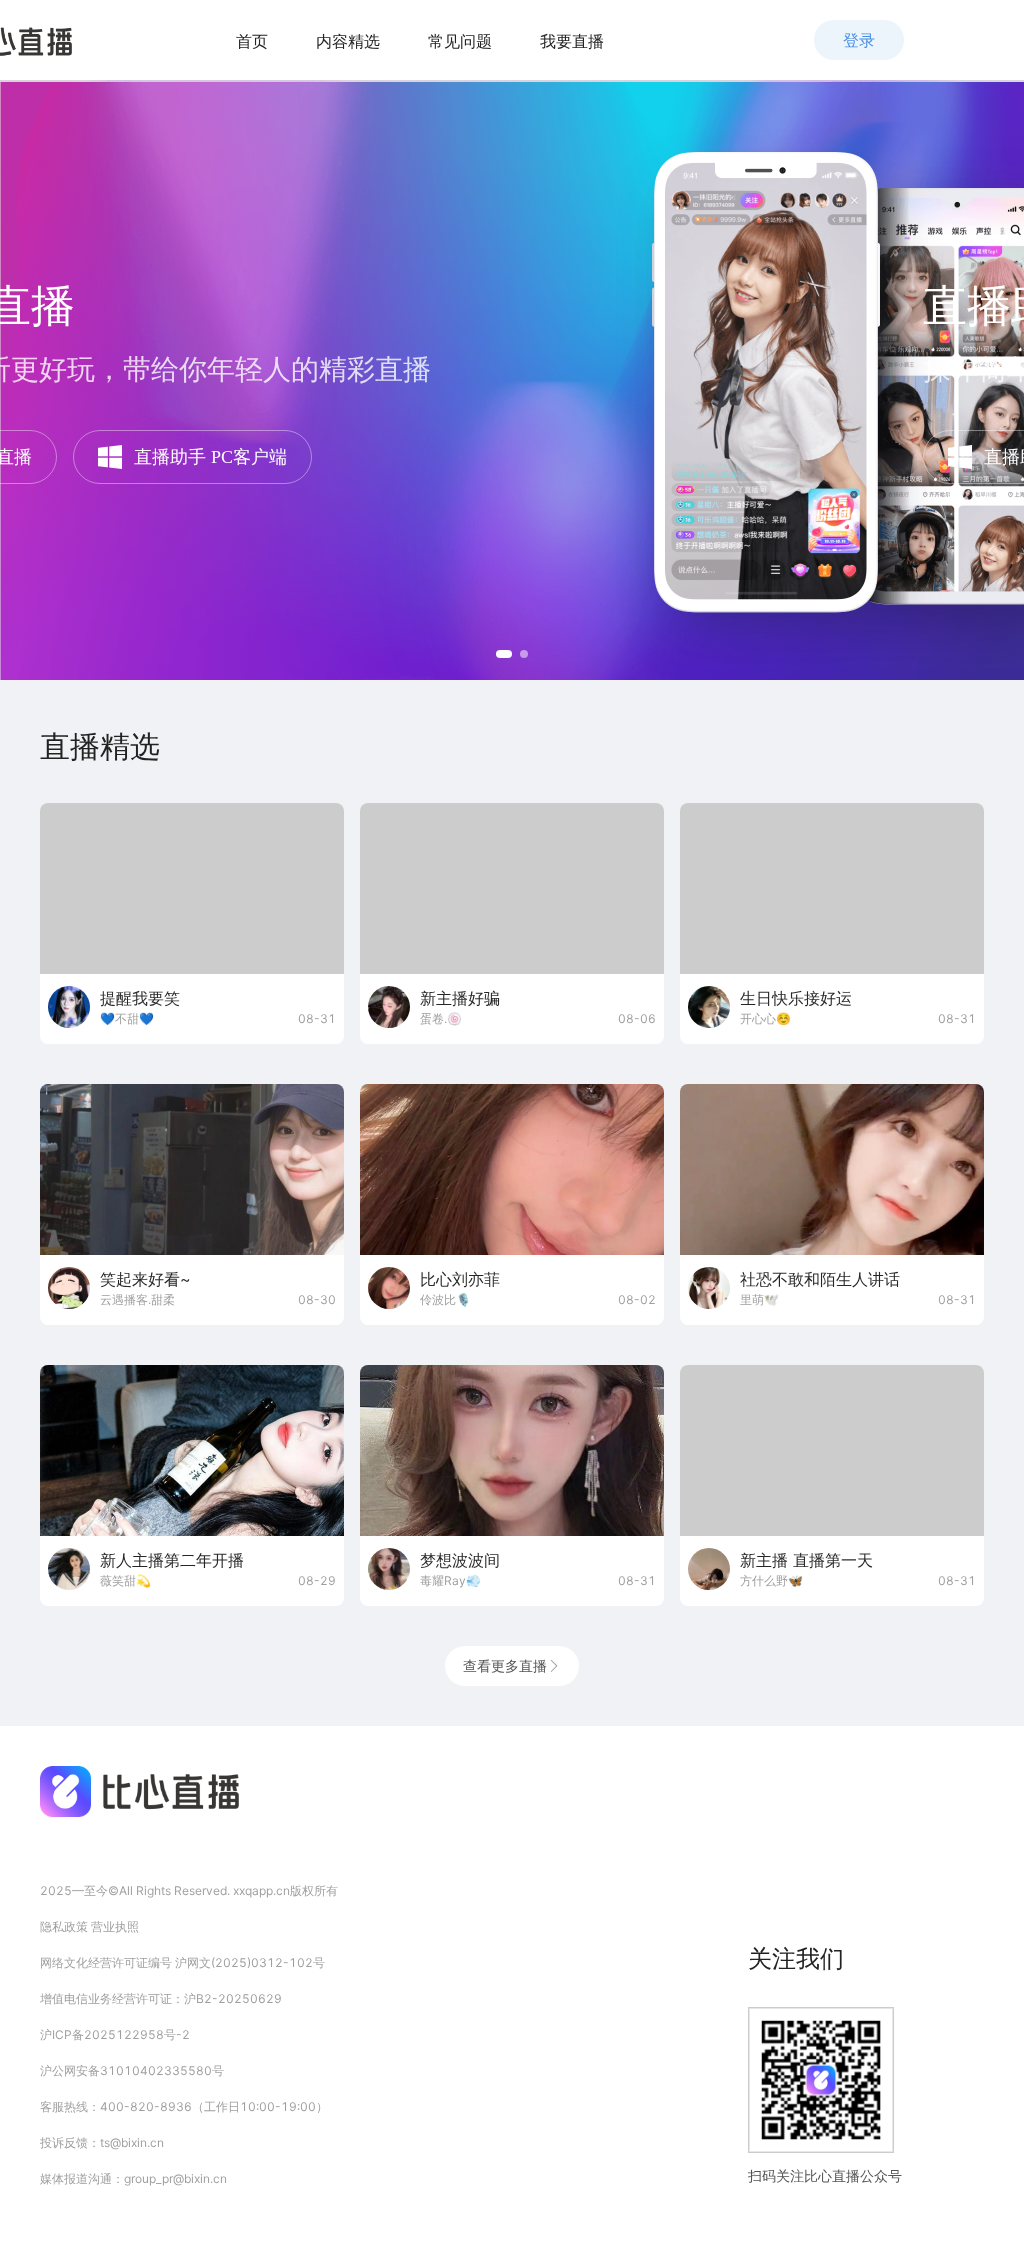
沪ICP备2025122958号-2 (115, 2034)
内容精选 (348, 41)
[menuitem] (252, 41)
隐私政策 (65, 1926)
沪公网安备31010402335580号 (132, 2070)
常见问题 (460, 41)
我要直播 (572, 41)
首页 (252, 41)
